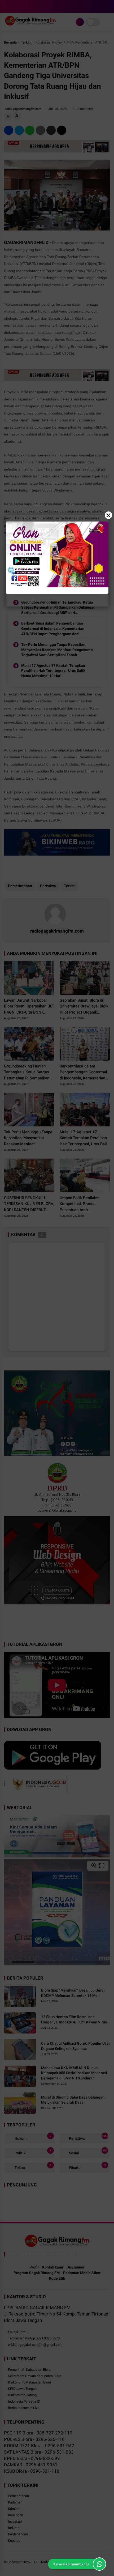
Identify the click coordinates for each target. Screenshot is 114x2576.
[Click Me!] (99, 2564)
